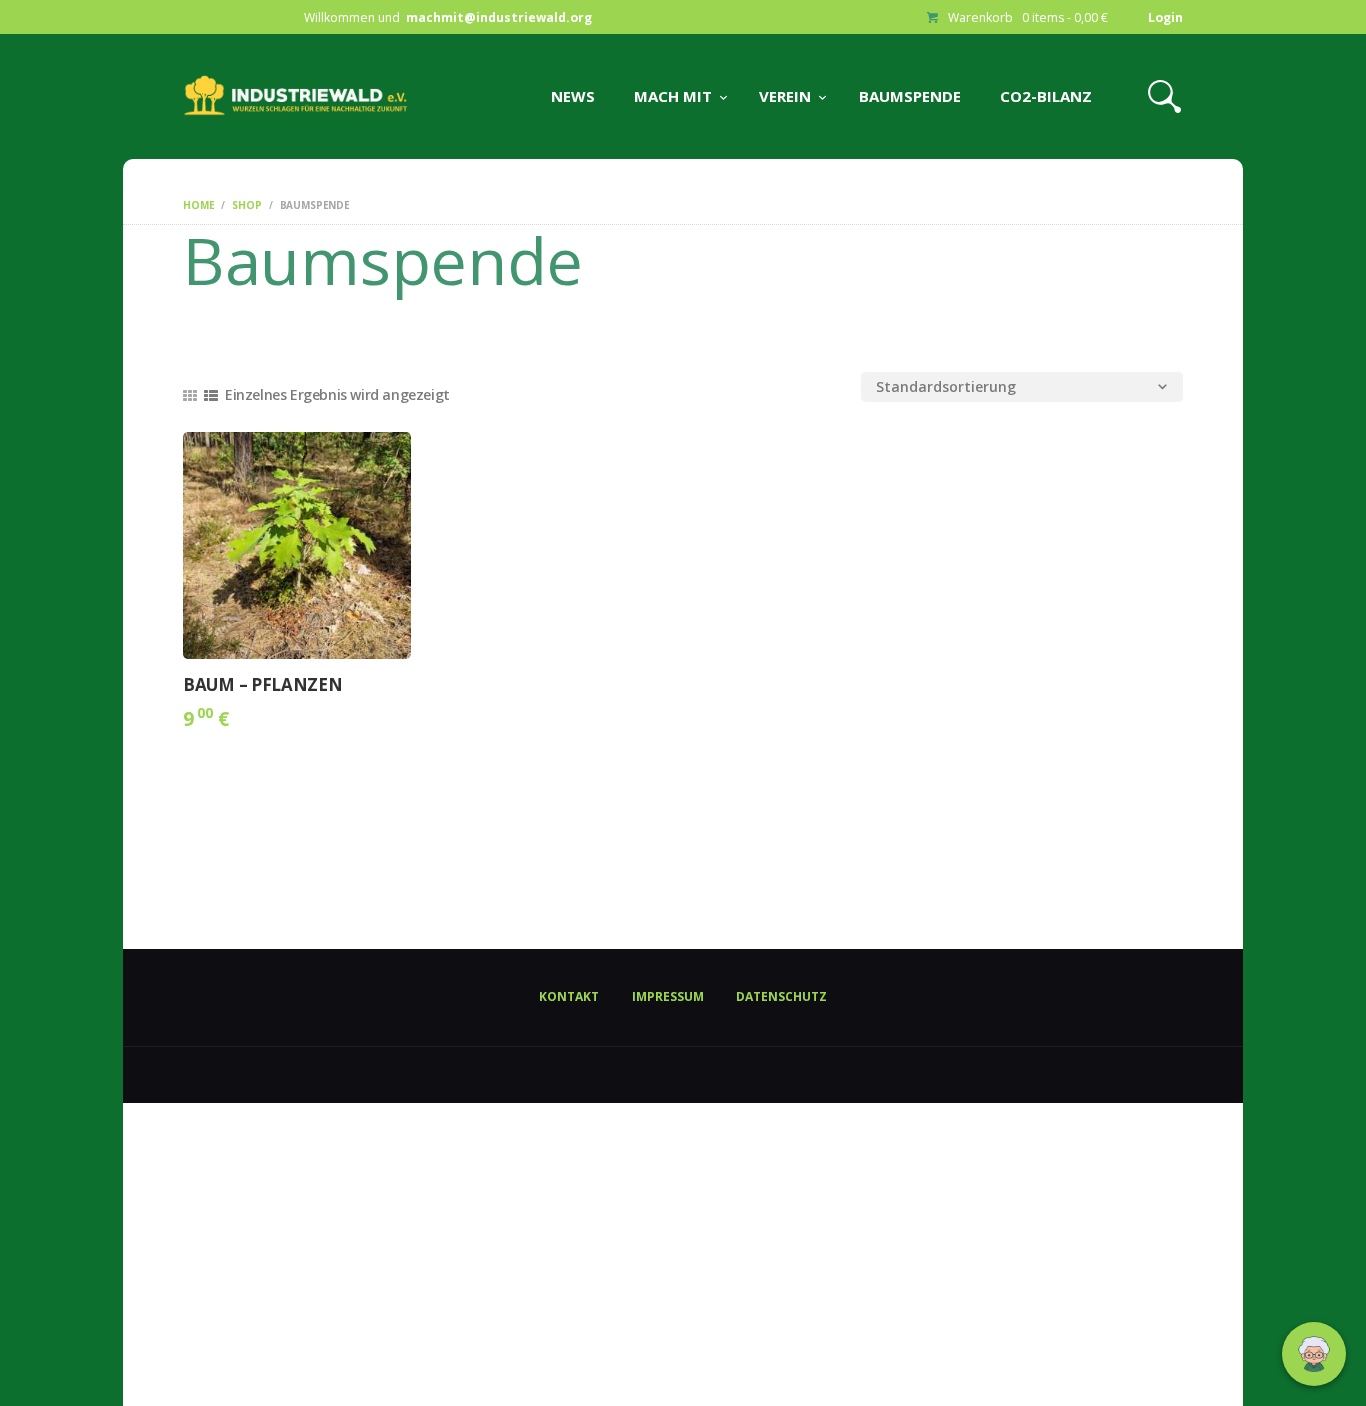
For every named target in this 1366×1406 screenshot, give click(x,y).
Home (198, 205)
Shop (246, 205)
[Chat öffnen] (1314, 1354)
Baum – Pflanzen (263, 685)
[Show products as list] (211, 395)
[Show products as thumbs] (190, 395)
